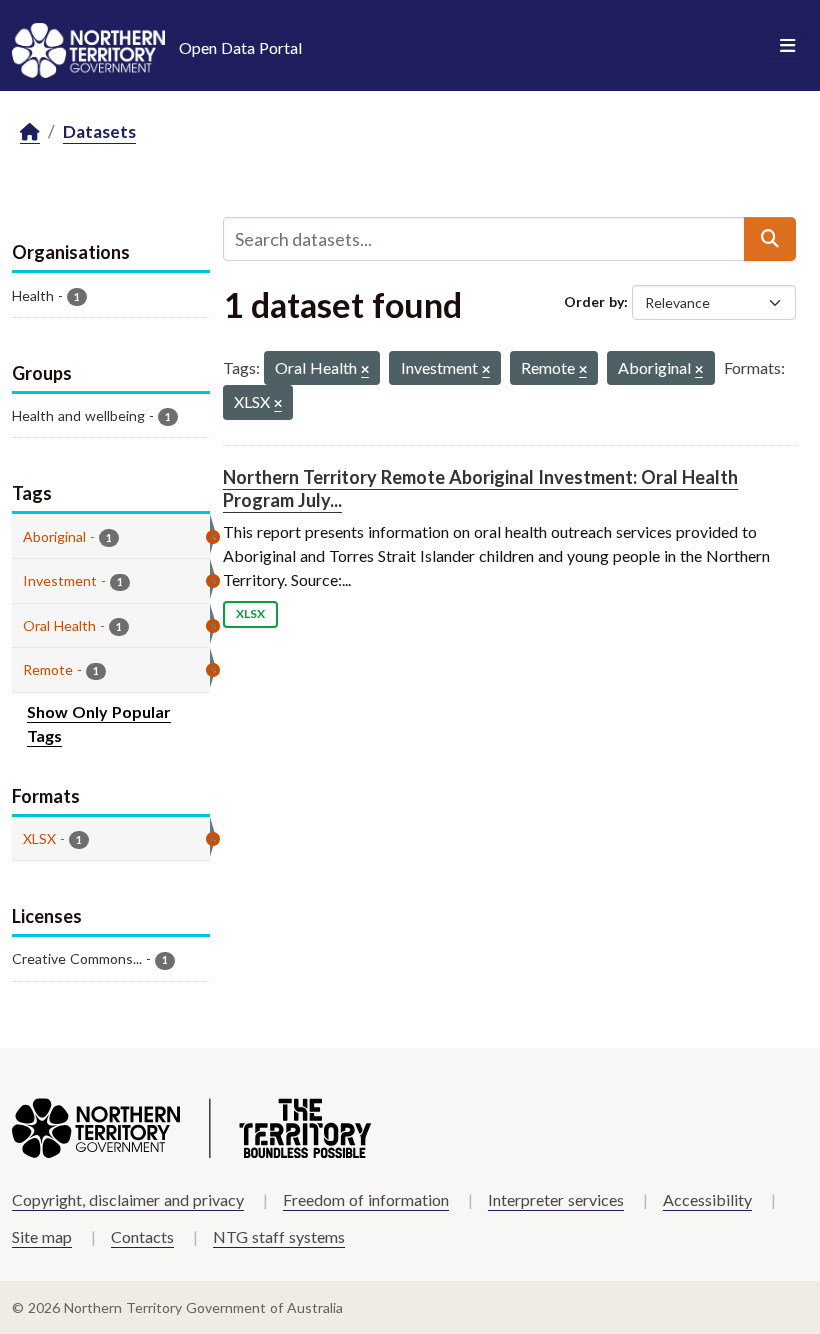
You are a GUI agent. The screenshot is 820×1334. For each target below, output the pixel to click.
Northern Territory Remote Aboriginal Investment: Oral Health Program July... (480, 488)
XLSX (250, 613)
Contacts (142, 1236)
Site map (42, 1236)
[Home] (30, 132)
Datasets (99, 131)
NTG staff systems (279, 1236)
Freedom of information (366, 1199)
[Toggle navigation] (787, 46)
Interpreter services (556, 1199)
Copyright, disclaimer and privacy (128, 1199)
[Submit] (770, 239)
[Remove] (365, 370)
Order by (594, 301)
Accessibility (707, 1199)
